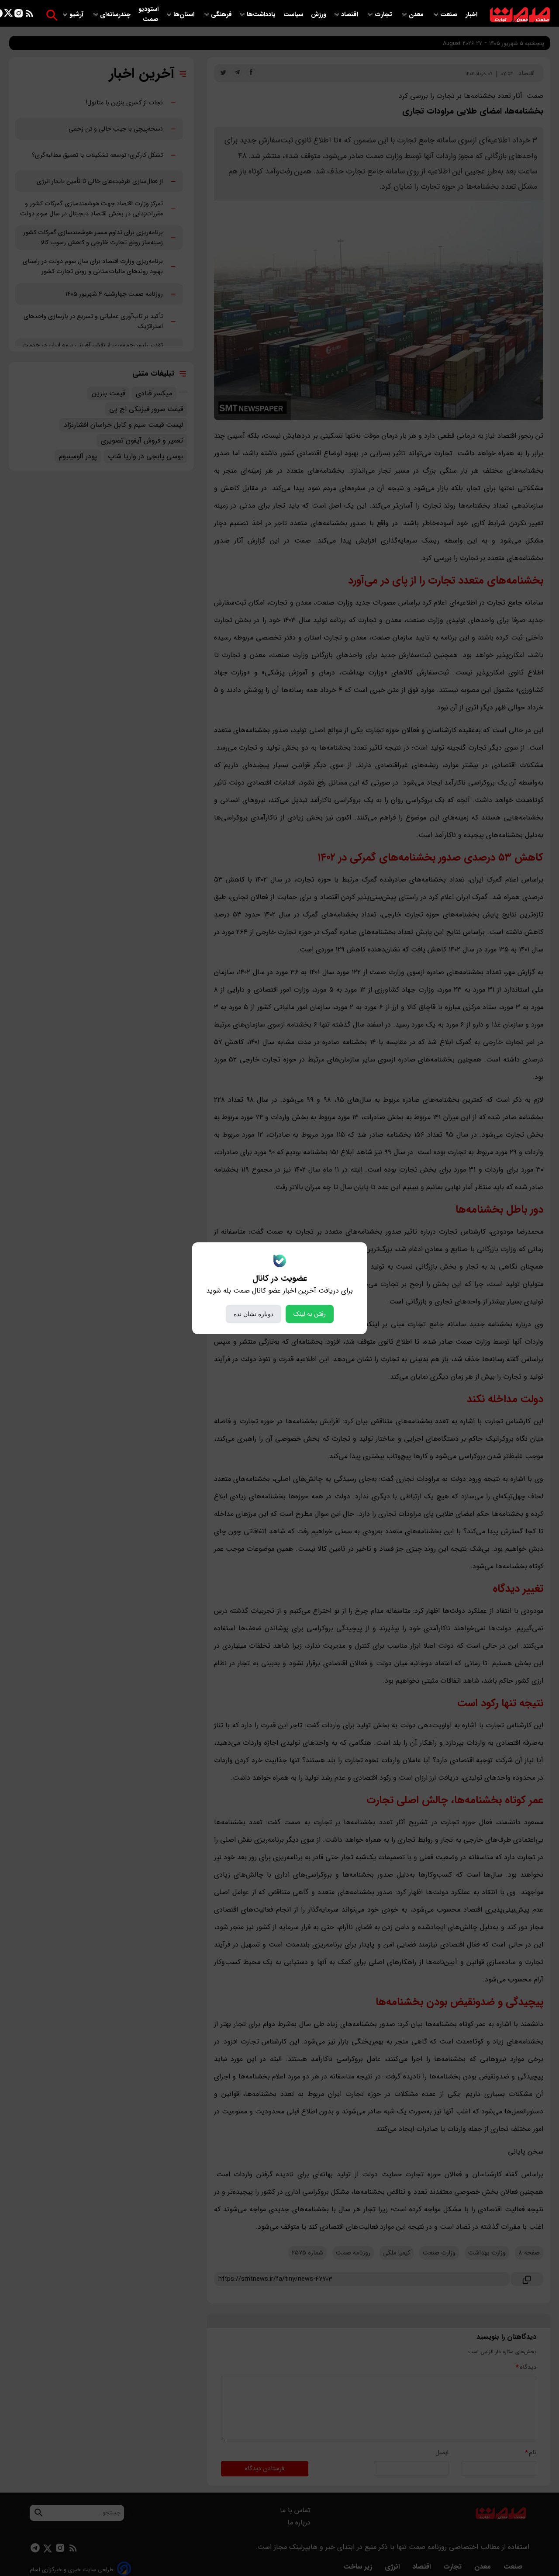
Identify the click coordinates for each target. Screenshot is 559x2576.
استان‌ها (185, 15)
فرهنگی (221, 15)
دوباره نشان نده (254, 1314)
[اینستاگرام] (19, 15)
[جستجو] (52, 15)
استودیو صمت (148, 14)
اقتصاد (350, 15)
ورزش (319, 15)
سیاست (294, 15)
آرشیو (77, 15)
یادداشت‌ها (262, 15)
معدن (417, 15)
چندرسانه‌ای (116, 15)
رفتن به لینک (310, 1314)
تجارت (384, 15)
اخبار (471, 15)
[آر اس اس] (29, 15)
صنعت (450, 15)
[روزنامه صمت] (520, 15)
